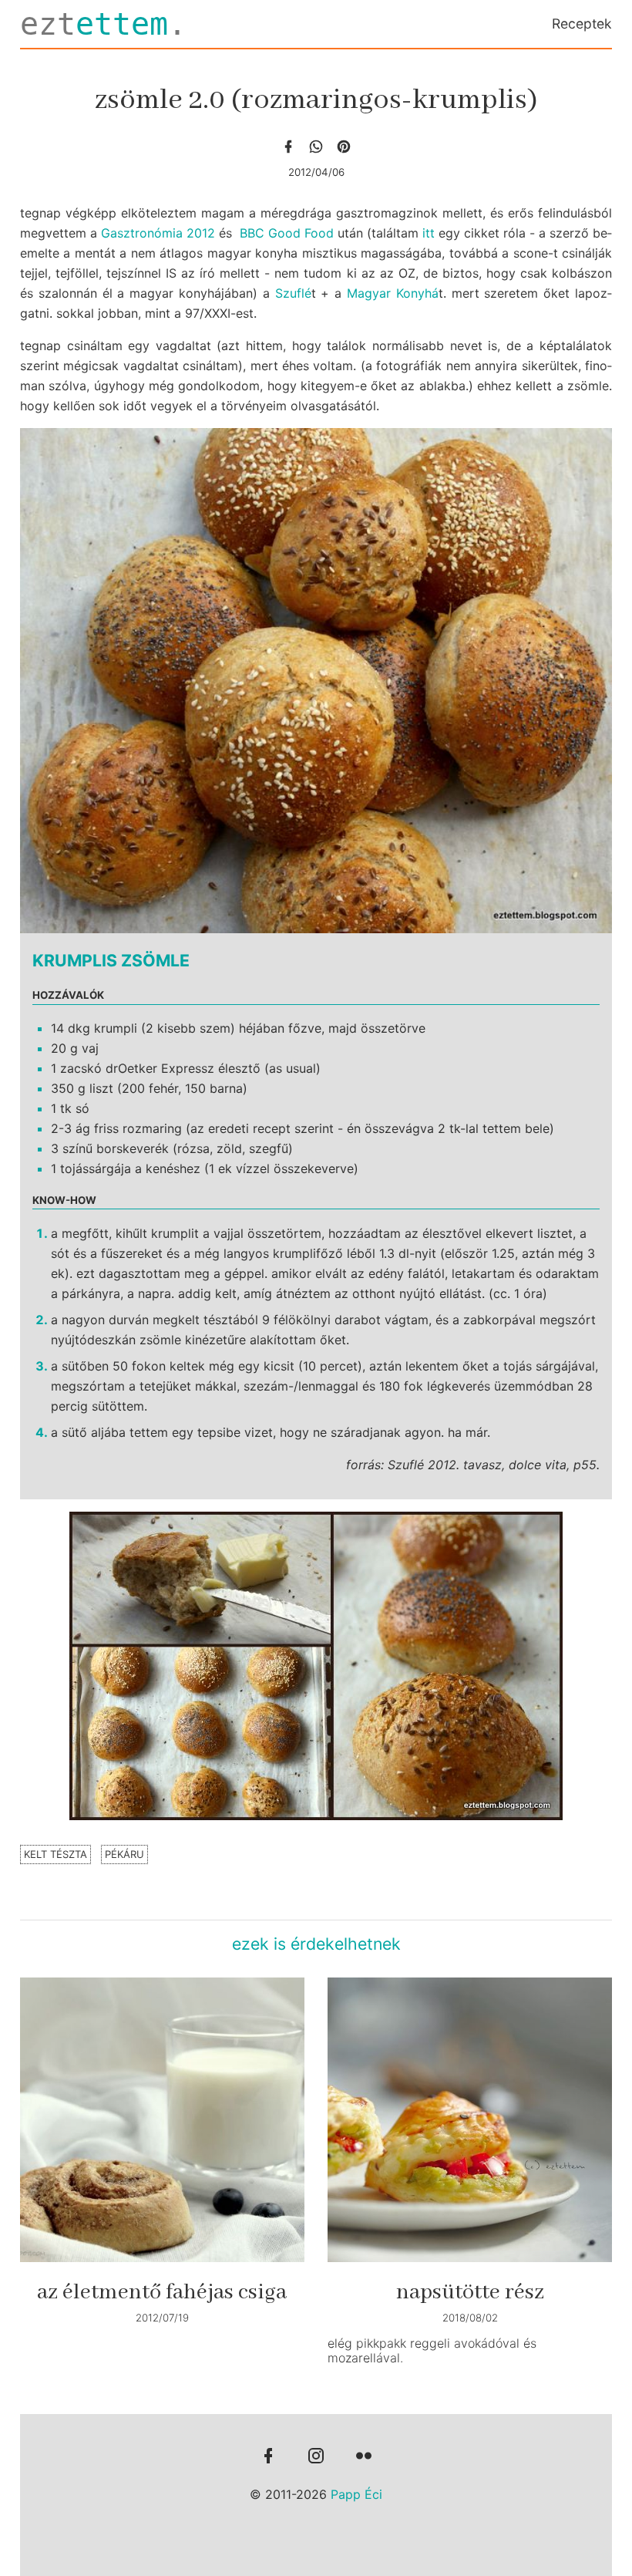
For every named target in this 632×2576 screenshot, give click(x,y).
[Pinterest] (344, 147)
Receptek (582, 24)
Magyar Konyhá (393, 293)
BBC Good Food (287, 233)
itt (429, 233)
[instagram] (316, 2457)
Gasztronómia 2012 (158, 233)
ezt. (103, 24)
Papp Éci (356, 2494)
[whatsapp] (316, 147)
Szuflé (293, 293)
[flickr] (364, 2457)
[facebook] (288, 147)
